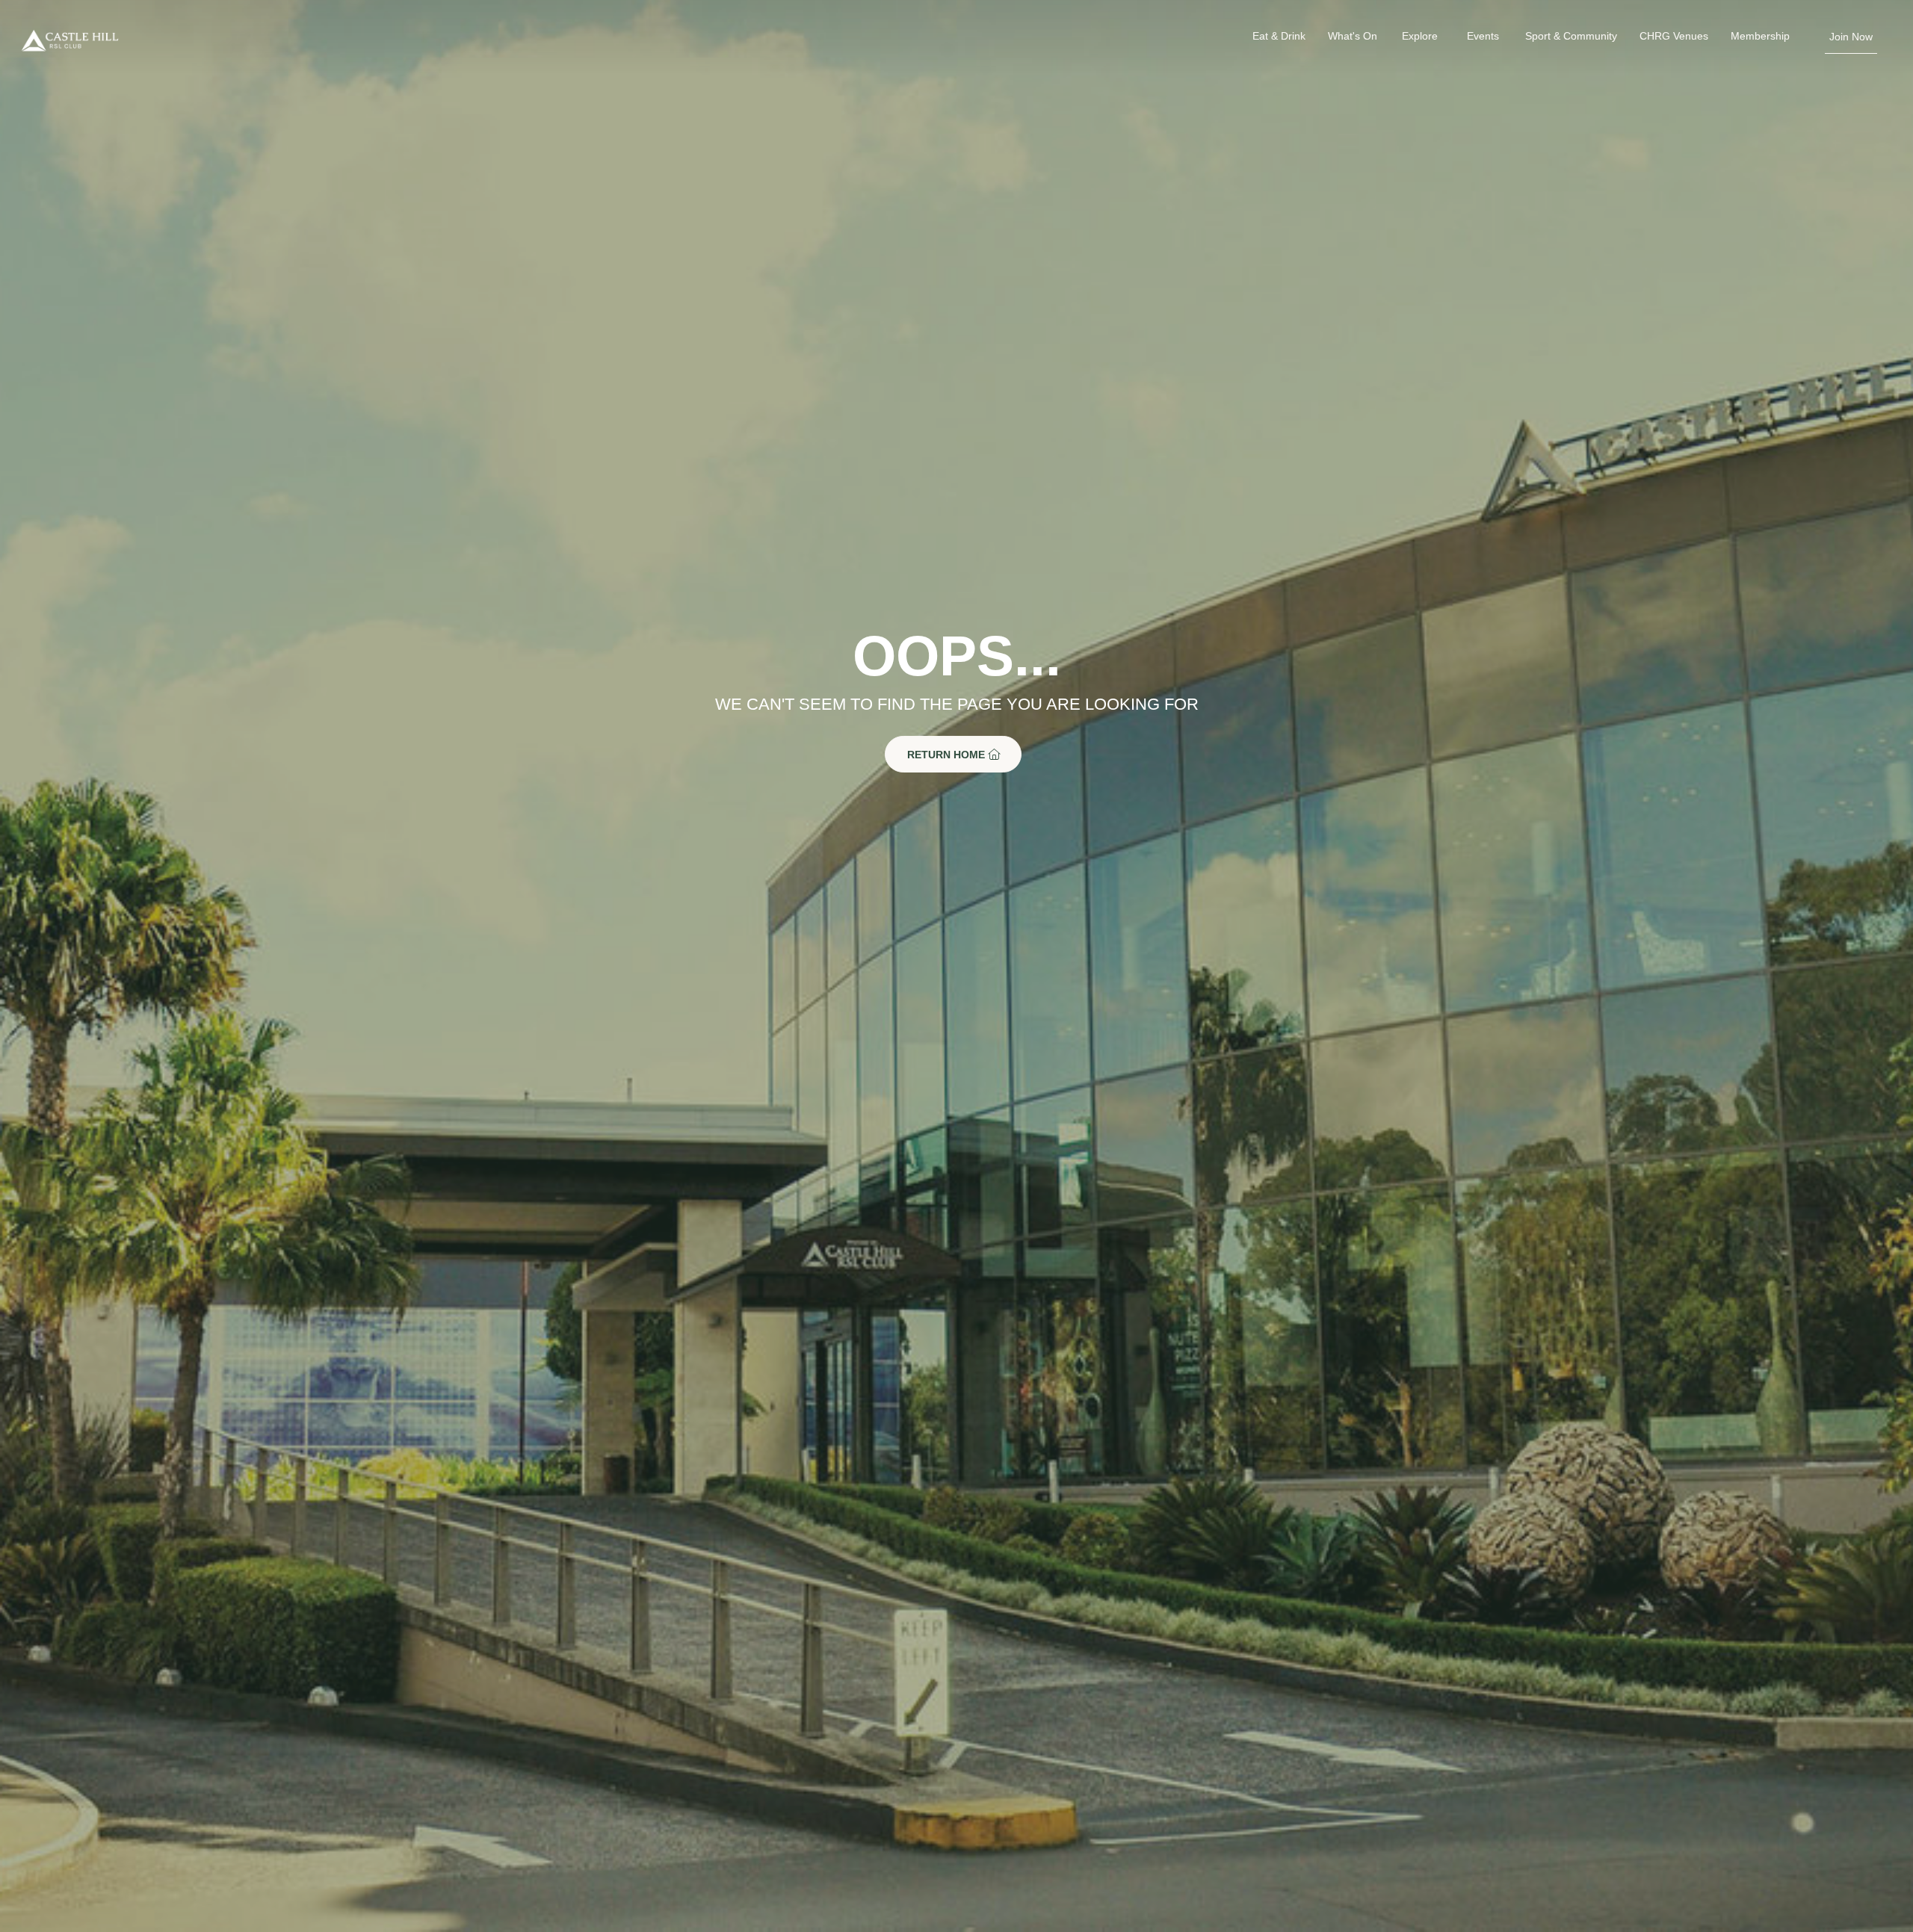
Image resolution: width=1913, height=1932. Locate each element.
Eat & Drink (1279, 36)
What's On (1353, 36)
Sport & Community (1571, 36)
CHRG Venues (1674, 36)
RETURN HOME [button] (948, 754)
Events (1483, 36)
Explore (1420, 36)
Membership (1760, 36)
